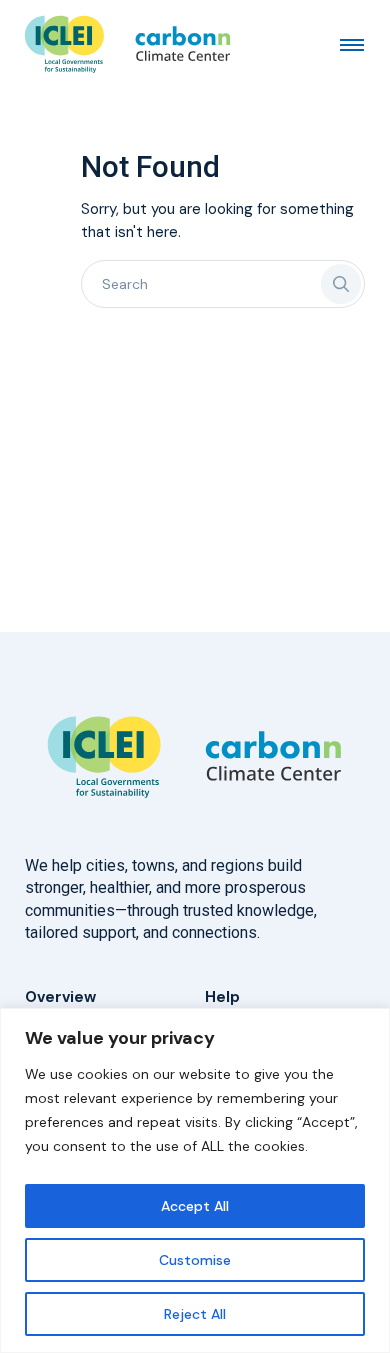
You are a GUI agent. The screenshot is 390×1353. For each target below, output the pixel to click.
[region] (195, 1180)
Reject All (195, 1314)
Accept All (195, 1206)
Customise (195, 1260)
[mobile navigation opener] (352, 44)
